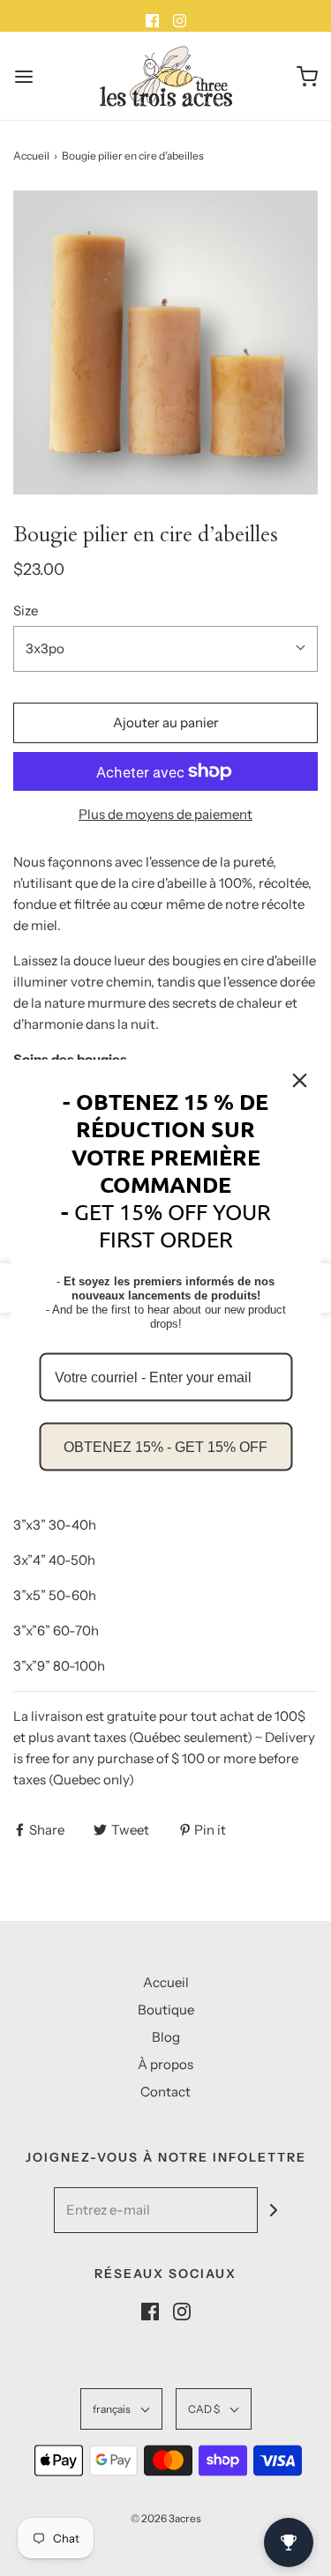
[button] (165, 342)
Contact (165, 2092)
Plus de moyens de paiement (165, 814)
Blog (166, 2037)
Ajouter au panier (166, 722)
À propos (165, 2064)
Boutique (166, 2010)
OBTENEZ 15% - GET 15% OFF (165, 1446)
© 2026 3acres (166, 2518)
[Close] (299, 1081)
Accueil (31, 156)
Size (26, 610)
